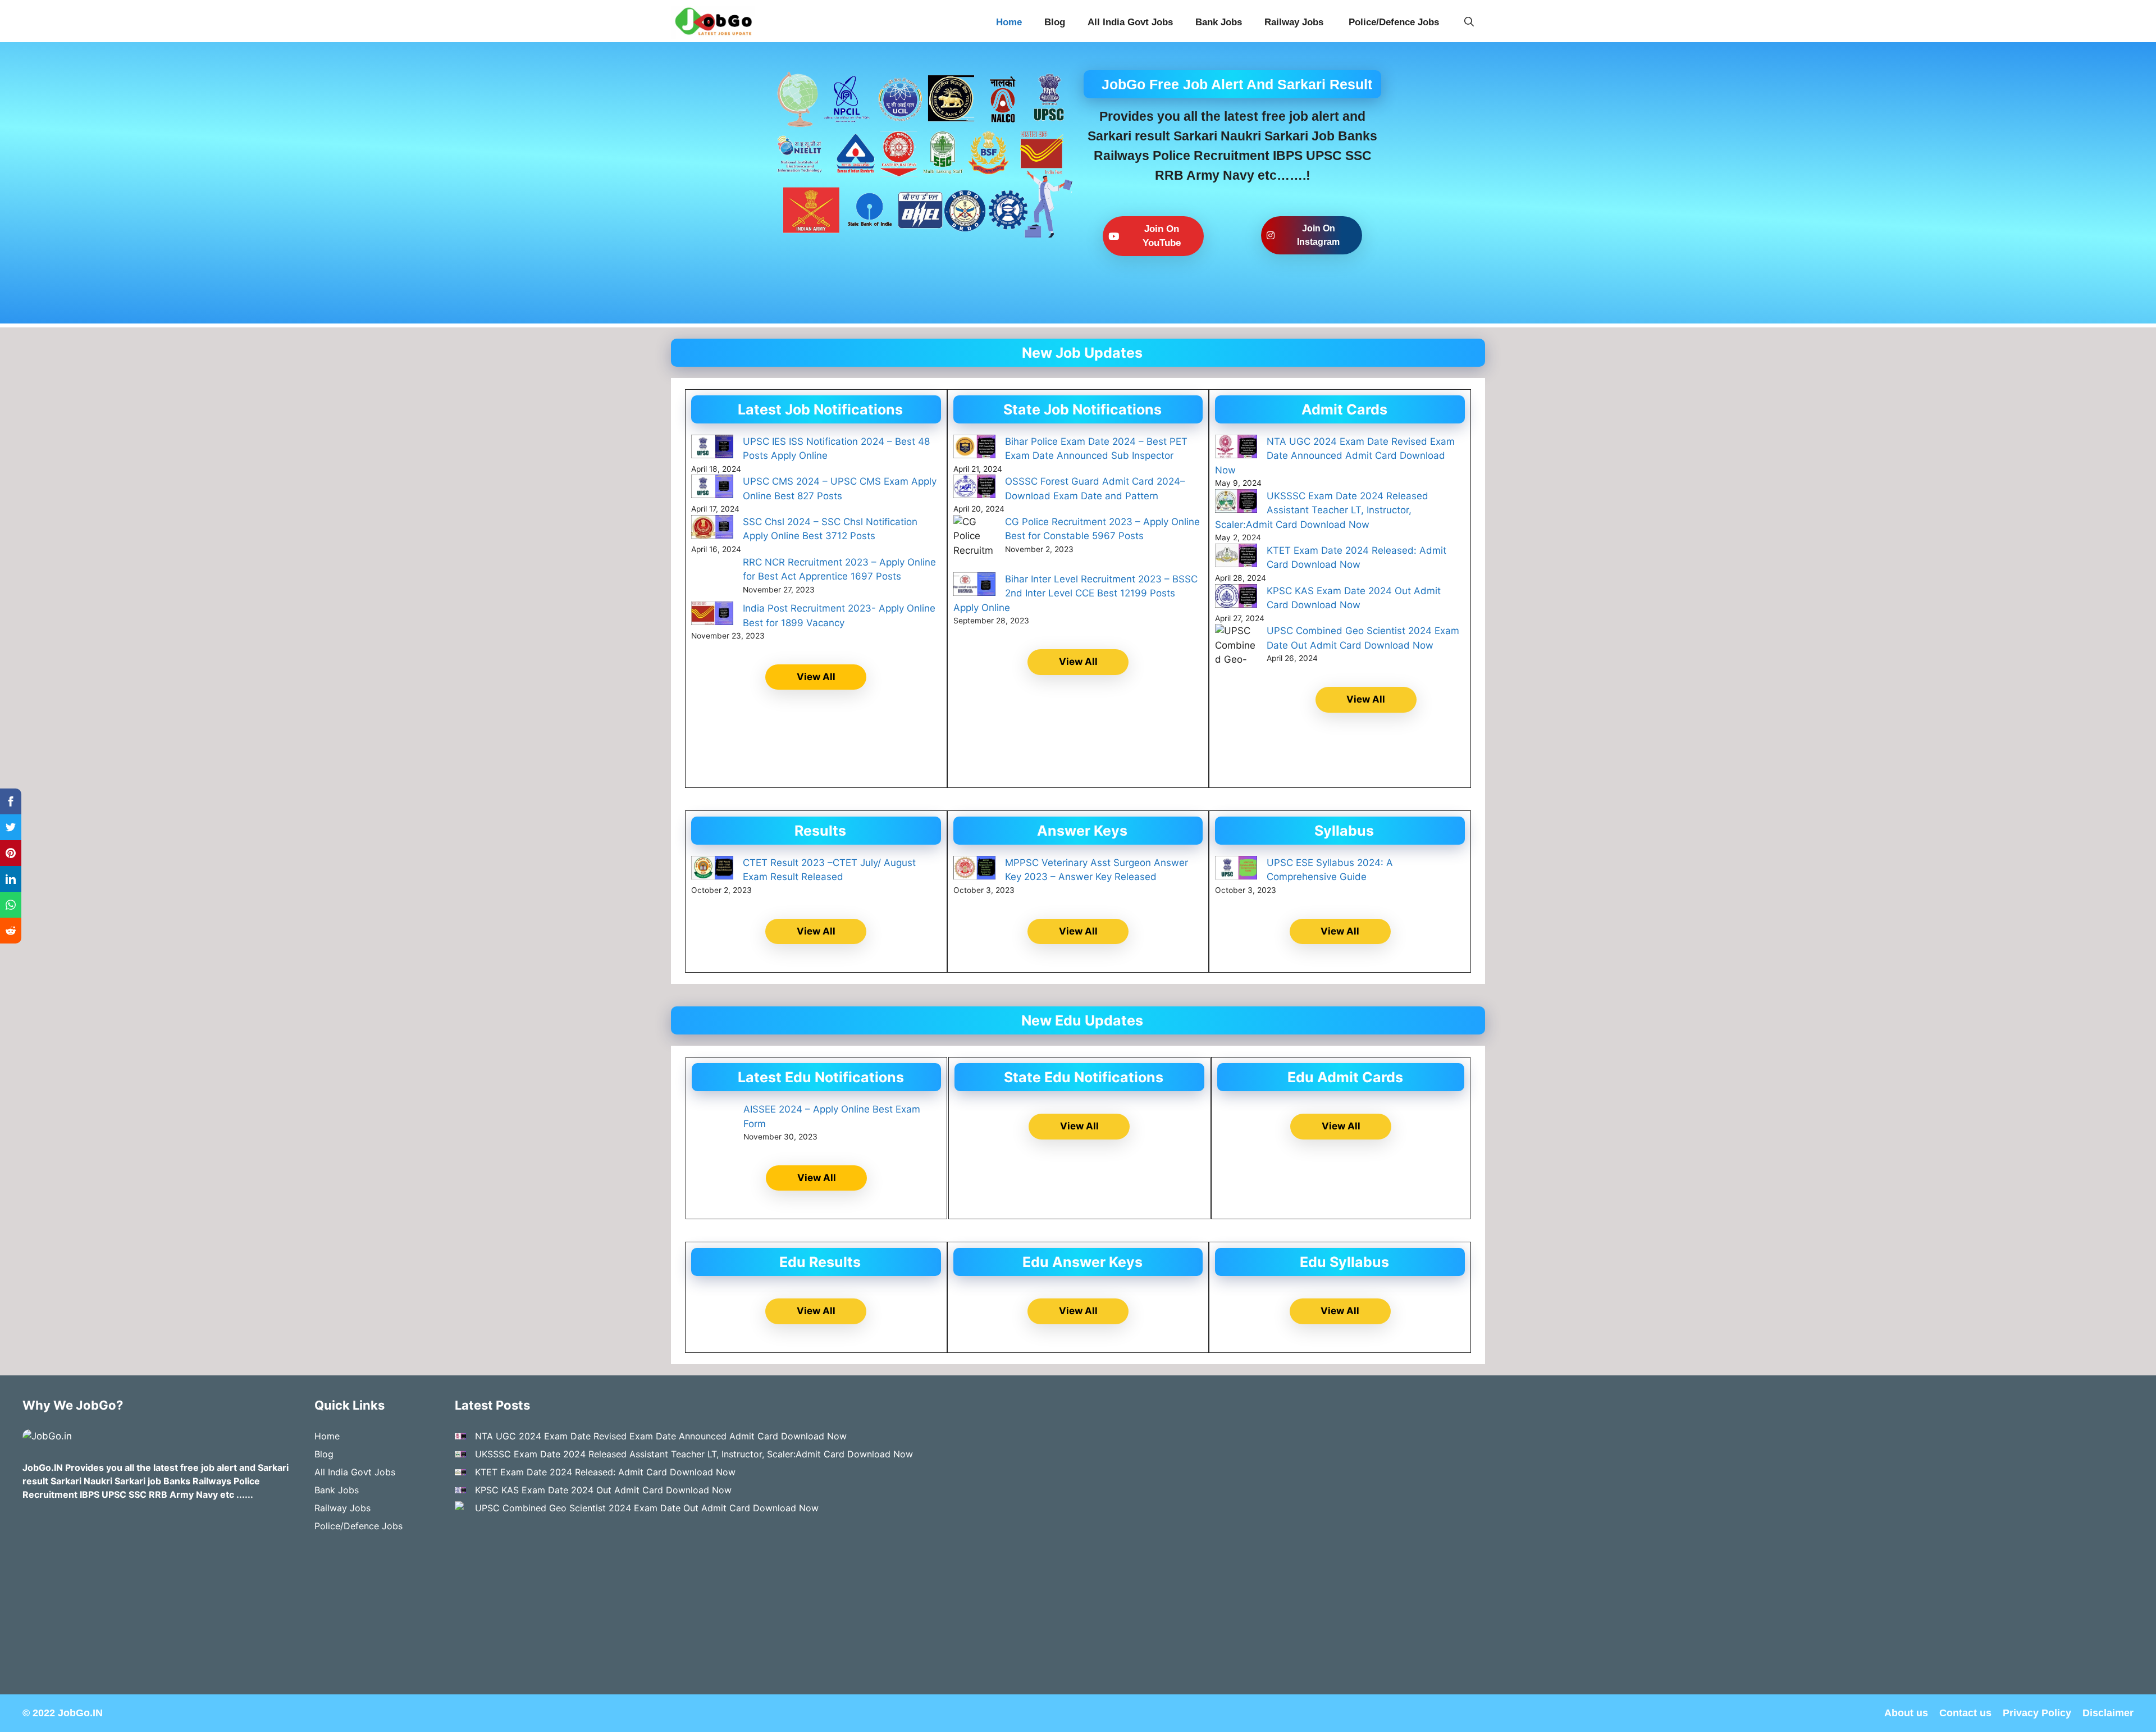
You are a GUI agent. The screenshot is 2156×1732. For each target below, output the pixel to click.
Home (1009, 22)
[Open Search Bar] (1469, 22)
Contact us (1965, 1713)
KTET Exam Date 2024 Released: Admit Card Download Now (605, 1472)
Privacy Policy (2037, 1713)
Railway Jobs (1295, 22)
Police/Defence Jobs (1395, 22)
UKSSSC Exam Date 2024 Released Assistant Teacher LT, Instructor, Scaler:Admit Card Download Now (1322, 510)
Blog (1055, 22)
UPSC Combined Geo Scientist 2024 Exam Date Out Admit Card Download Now (647, 1508)
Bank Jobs (1219, 22)
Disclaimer (2108, 1713)
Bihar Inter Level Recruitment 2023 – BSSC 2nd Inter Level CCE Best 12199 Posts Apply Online (1075, 593)
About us (1906, 1713)
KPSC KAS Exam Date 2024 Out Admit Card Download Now (603, 1490)
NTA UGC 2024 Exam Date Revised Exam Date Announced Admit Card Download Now (1335, 456)
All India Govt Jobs (1130, 22)
